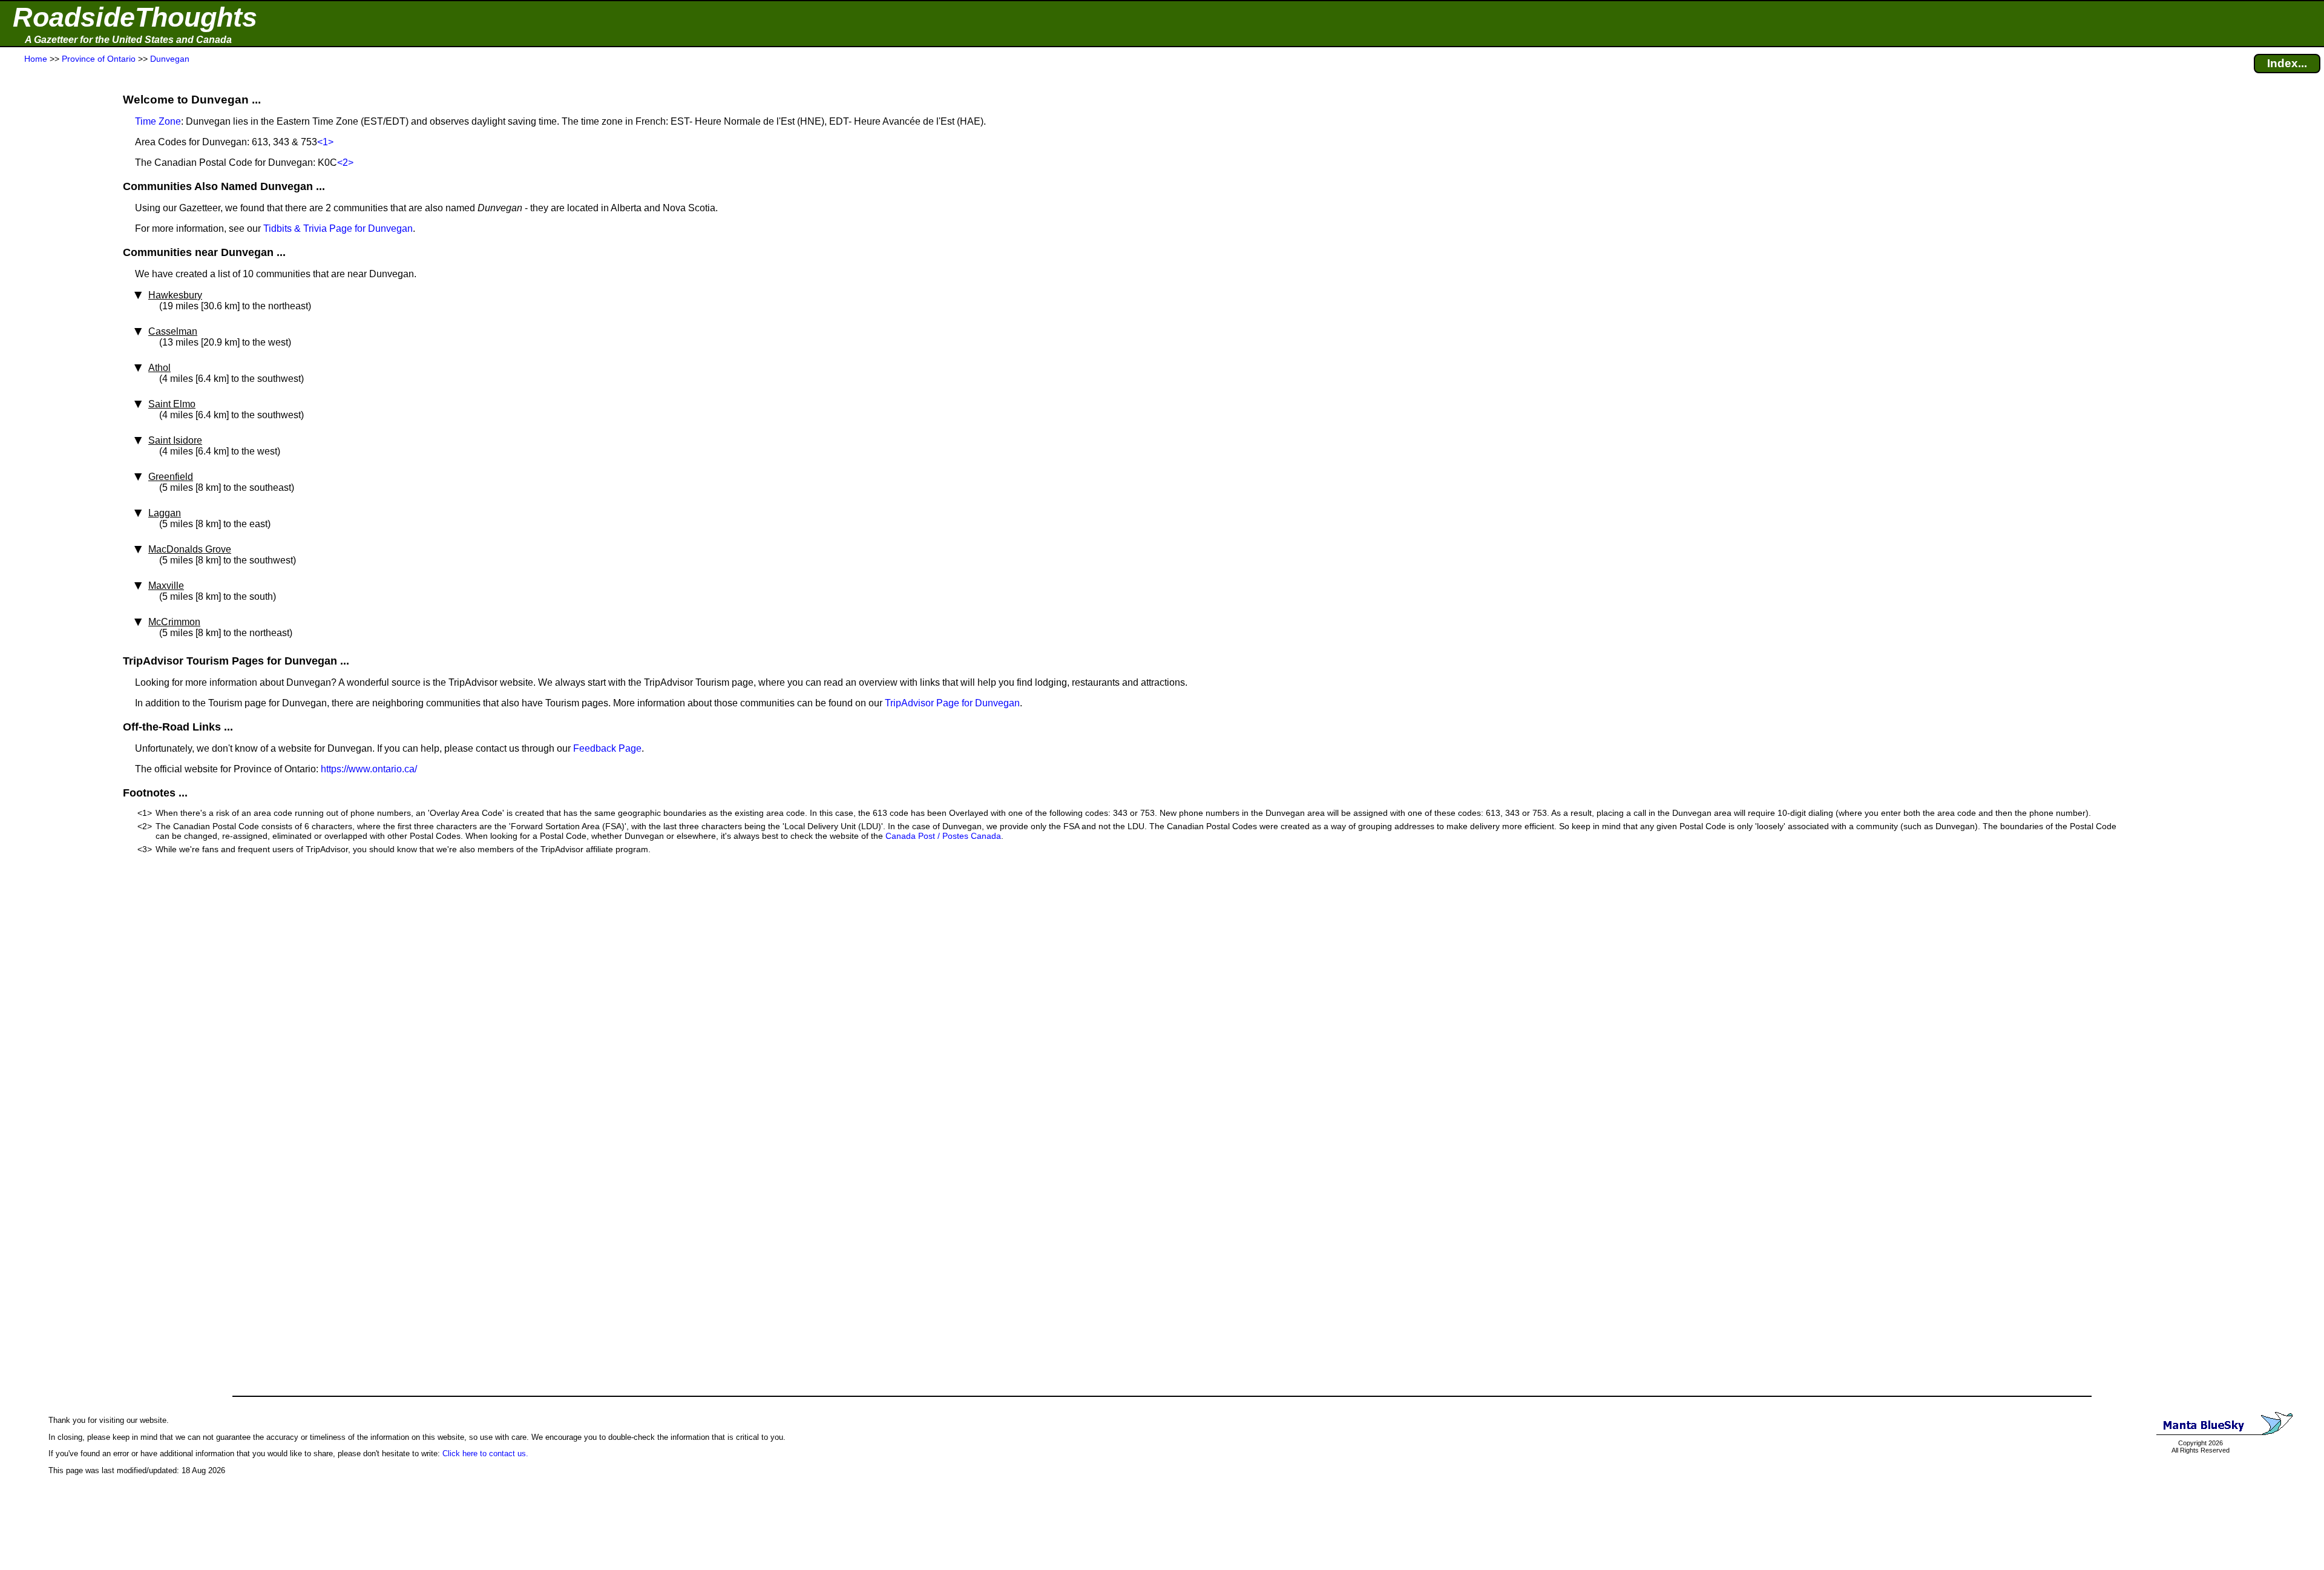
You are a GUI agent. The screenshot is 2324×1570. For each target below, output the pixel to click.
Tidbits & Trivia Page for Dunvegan (338, 228)
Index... (2287, 63)
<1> (325, 142)
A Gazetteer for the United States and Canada (128, 40)
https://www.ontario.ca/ (369, 769)
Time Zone (158, 121)
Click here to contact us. (485, 1453)
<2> (345, 163)
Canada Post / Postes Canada (943, 836)
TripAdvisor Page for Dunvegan (952, 703)
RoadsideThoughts (135, 17)
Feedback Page (607, 748)
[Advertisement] (54, 304)
